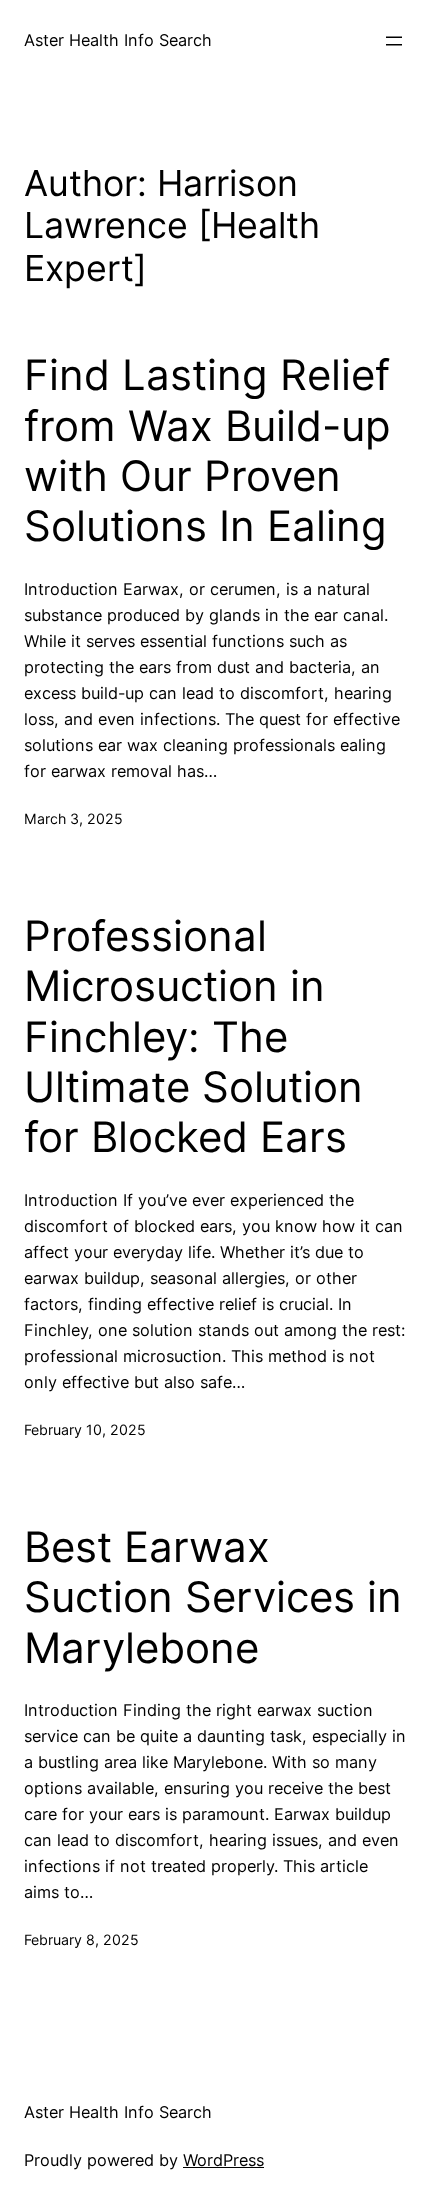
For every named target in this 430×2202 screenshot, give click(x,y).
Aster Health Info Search (118, 40)
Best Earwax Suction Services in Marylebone (213, 1597)
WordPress (223, 2160)
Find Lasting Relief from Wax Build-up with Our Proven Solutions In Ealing (207, 450)
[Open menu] (394, 41)
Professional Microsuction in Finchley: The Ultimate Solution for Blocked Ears (193, 1037)
